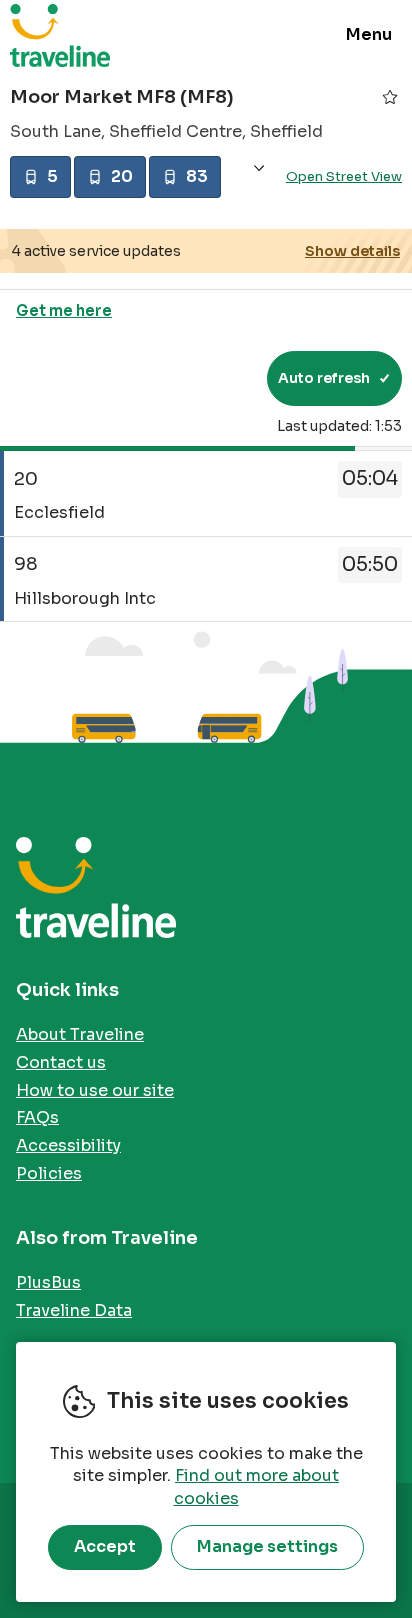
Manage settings (267, 1546)
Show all (259, 168)
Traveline (60, 35)
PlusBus (48, 1282)
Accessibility (68, 1145)
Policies (49, 1173)
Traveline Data (74, 1310)
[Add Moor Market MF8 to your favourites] (390, 97)
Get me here (64, 310)
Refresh (215, 378)
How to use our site (95, 1090)
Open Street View (344, 176)
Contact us (61, 1062)
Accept (105, 1546)
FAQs (37, 1117)
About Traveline (80, 1034)
